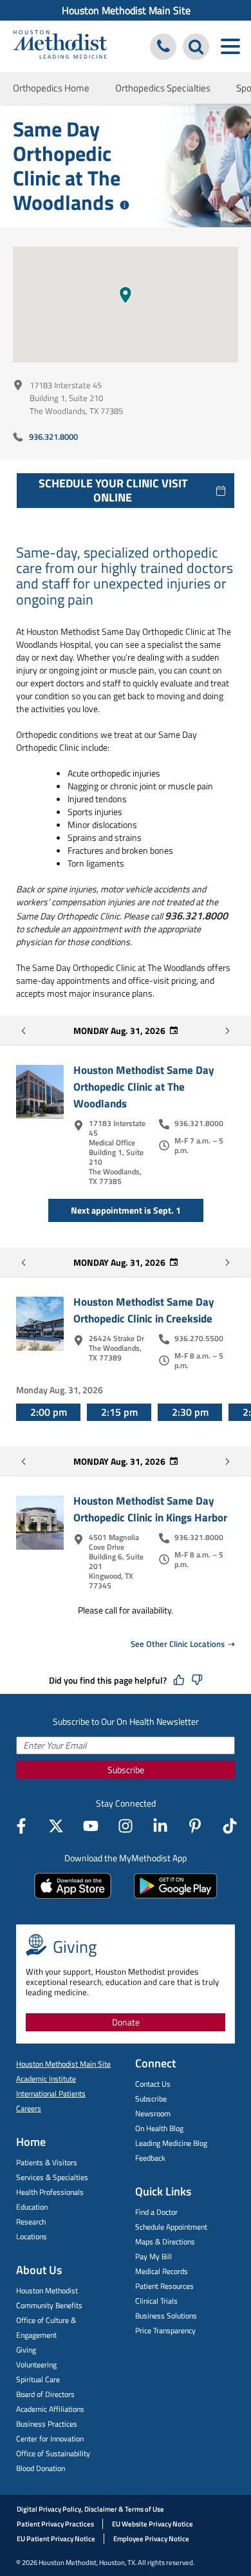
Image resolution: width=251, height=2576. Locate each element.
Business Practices (47, 2424)
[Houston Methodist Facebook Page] (21, 1826)
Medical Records (162, 2271)
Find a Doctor (156, 2212)
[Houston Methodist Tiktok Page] (230, 1826)
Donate (126, 2022)
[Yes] (179, 1680)
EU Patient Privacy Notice (56, 2539)
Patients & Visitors (47, 2162)
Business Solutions (166, 2316)
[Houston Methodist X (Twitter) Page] (56, 1826)
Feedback (150, 2158)
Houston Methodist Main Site (126, 10)
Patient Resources (164, 2286)
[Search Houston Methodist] (196, 47)
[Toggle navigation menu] (230, 47)
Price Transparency (165, 2330)
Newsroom (153, 2113)
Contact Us (153, 2084)
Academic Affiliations (50, 2409)
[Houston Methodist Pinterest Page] (195, 1826)
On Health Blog (159, 2128)
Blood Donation (41, 2468)
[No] (197, 1680)
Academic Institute (46, 2079)
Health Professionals (50, 2192)
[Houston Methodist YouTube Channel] (91, 1826)
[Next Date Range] (227, 1031)
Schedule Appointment (171, 2227)
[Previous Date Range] (24, 1031)
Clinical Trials (156, 2301)
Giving (26, 2350)
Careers (29, 2108)
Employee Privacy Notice (151, 2539)
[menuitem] (126, 10)
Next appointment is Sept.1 (126, 1210)
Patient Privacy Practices (55, 2524)
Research (31, 2222)
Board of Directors (45, 2394)
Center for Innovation (50, 2439)
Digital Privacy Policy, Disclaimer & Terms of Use (90, 2509)
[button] (126, 295)
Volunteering (36, 2364)
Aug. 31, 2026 (119, 1030)
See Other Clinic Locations (178, 1644)
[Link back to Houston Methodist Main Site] (60, 46)
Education (32, 2207)
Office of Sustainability (53, 2453)
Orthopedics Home (51, 88)
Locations (32, 2236)
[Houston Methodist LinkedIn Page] (160, 1826)
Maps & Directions (165, 2242)
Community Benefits (49, 2305)
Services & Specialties (52, 2177)
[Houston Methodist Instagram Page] (126, 1826)
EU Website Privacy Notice (153, 2524)
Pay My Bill (153, 2256)
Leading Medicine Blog (171, 2143)
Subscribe (126, 1770)
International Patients (51, 2093)
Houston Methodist (47, 2290)
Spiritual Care (38, 2379)
